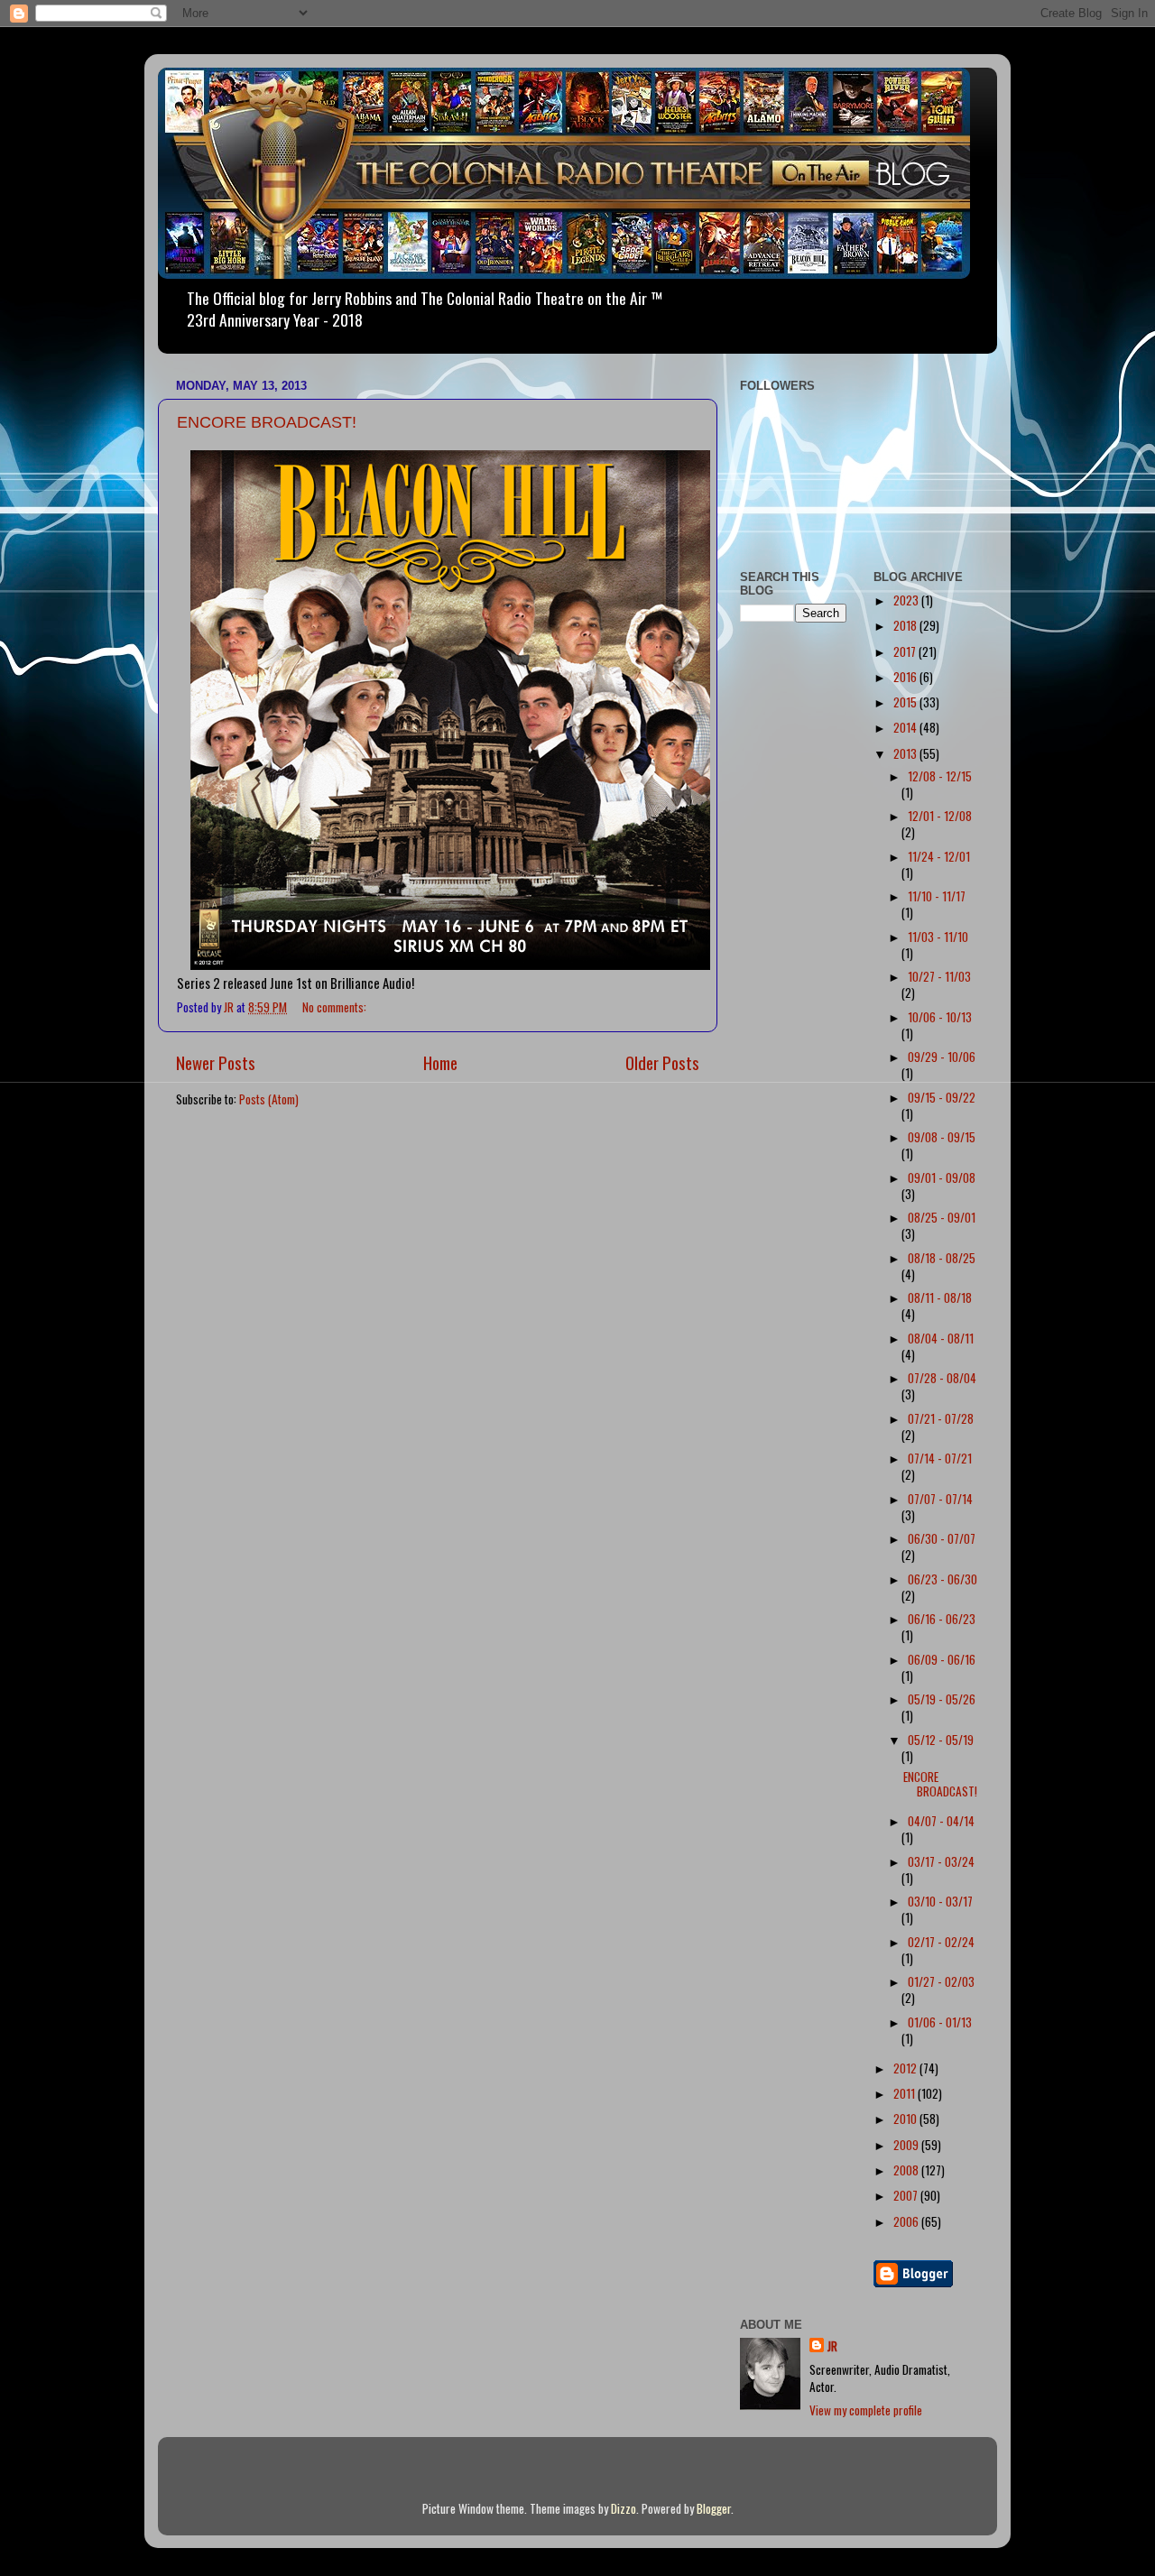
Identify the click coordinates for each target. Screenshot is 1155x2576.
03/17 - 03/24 (941, 1861)
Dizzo (624, 2508)
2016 (906, 677)
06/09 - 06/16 (942, 1659)
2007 (907, 2195)
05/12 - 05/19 (941, 1740)
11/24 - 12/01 (939, 856)
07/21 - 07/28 (941, 1418)
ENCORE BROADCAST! (267, 422)
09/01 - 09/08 (942, 1177)
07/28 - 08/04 (942, 1378)
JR (832, 2346)
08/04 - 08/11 (941, 1338)
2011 (906, 2093)
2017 (906, 651)
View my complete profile (866, 2410)
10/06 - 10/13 (940, 1017)
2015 (906, 702)
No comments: (336, 1007)
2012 (906, 2068)
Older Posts (662, 1062)
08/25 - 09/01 (942, 1217)
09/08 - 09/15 (942, 1137)
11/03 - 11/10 (938, 937)
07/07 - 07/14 (940, 1499)
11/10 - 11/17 (937, 896)
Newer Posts (216, 1062)
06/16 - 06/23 (942, 1619)
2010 (906, 2119)
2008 (907, 2170)
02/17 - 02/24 (941, 1942)
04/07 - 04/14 (941, 1821)
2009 (907, 2145)
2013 (906, 753)
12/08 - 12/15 (940, 776)
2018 (906, 625)
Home (440, 1062)
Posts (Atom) (269, 1099)
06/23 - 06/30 (942, 1579)
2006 (907, 2221)
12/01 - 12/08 (940, 816)
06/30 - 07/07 (942, 1538)
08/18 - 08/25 (942, 1258)
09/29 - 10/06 (942, 1057)
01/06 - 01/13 (940, 2022)
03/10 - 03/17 (940, 1901)
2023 (907, 600)
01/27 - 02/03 (941, 1981)
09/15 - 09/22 (942, 1097)
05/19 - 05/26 (942, 1699)
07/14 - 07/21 (940, 1458)
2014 (906, 727)
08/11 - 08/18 (940, 1297)
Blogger (714, 2508)
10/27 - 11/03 (939, 976)
